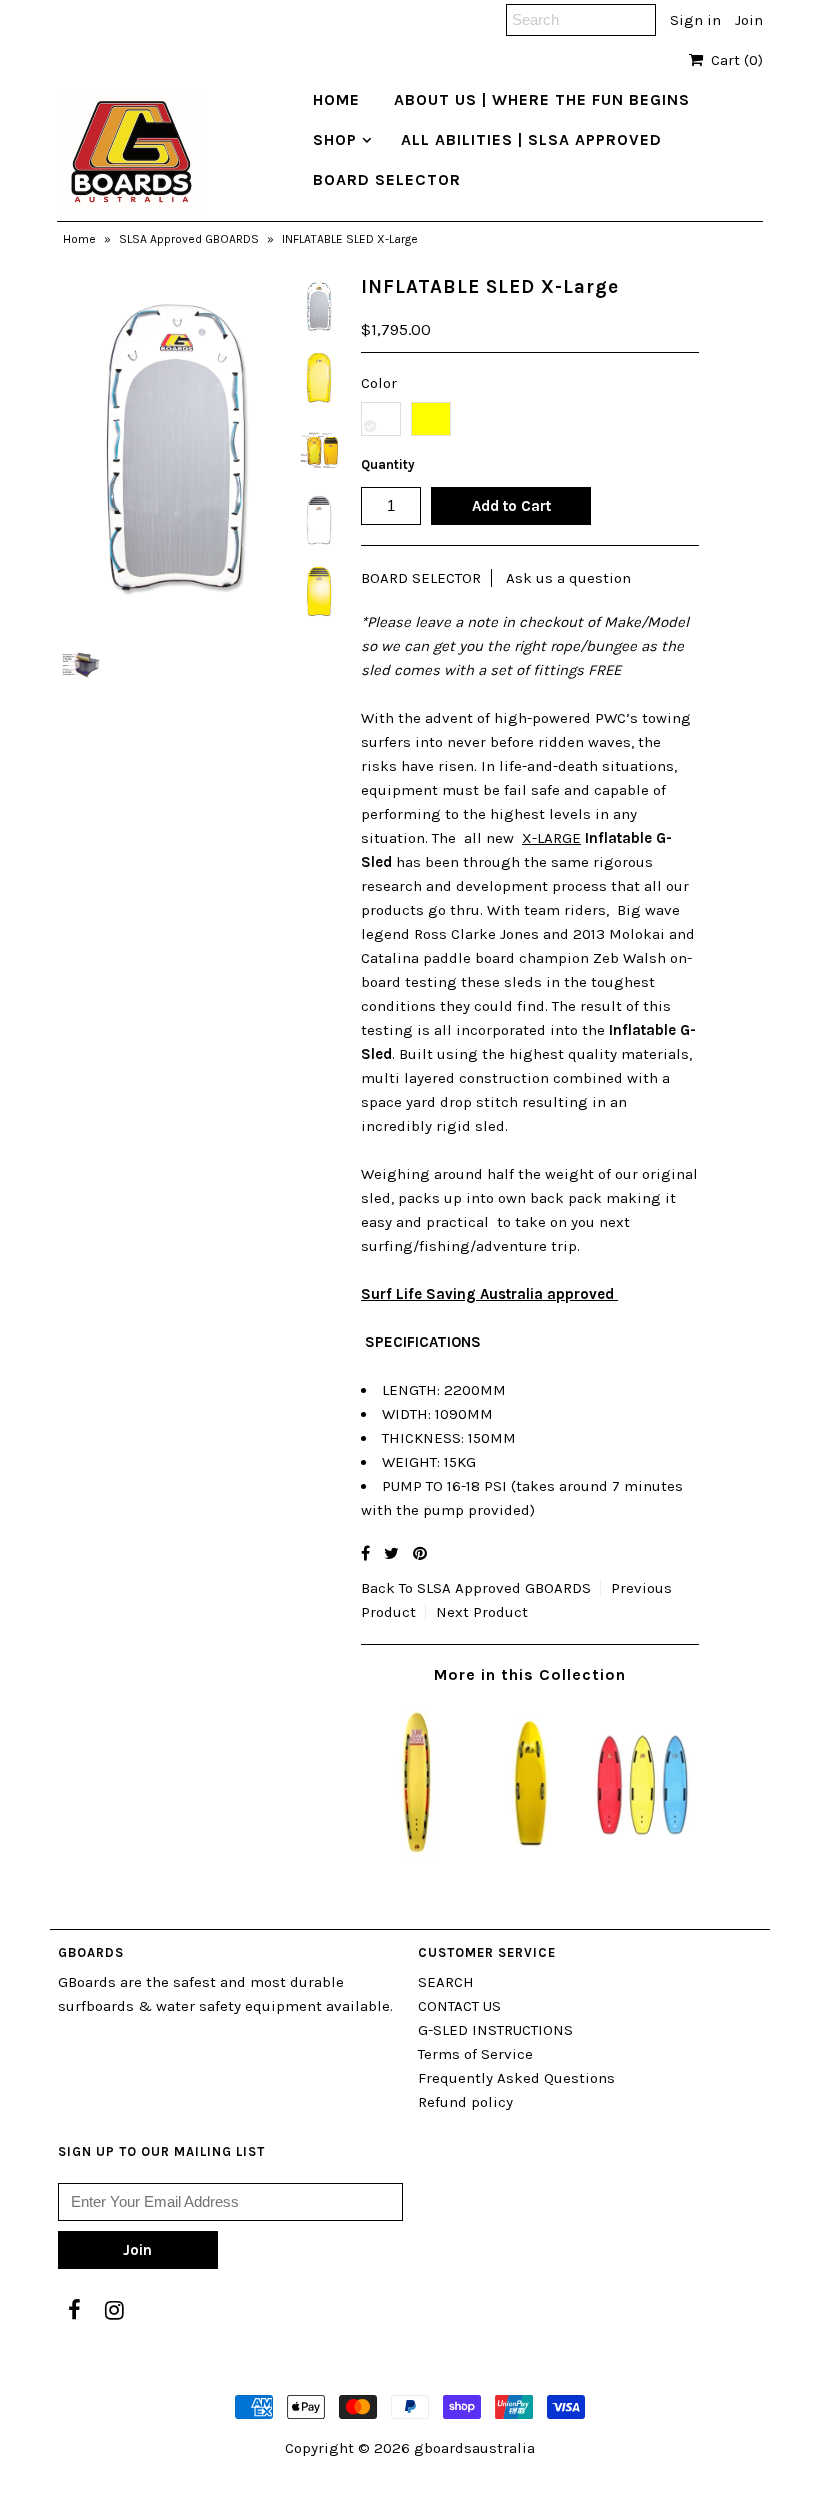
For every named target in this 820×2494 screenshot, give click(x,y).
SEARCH (446, 1982)
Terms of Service (475, 2054)
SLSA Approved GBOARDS (189, 239)
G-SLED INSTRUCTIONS (495, 2030)
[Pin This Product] (420, 1553)
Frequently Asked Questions (516, 2078)
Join (749, 20)
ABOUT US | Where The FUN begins (542, 99)
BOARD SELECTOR (387, 179)
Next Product (482, 1612)
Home (79, 239)
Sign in (695, 20)
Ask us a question (568, 578)
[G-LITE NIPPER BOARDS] (530, 1857)
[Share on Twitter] (391, 1553)
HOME (336, 99)
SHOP (335, 139)
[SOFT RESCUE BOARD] (418, 1857)
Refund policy (465, 2102)
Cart (733, 60)
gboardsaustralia (474, 2448)
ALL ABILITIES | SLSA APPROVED (531, 139)
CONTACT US (459, 2006)
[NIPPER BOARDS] (643, 1857)
